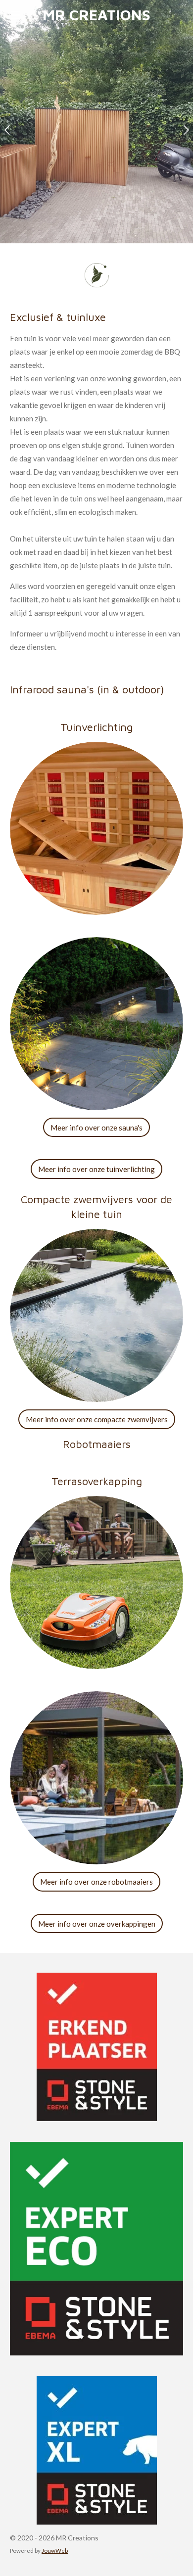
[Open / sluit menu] (16, 15)
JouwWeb (55, 2550)
